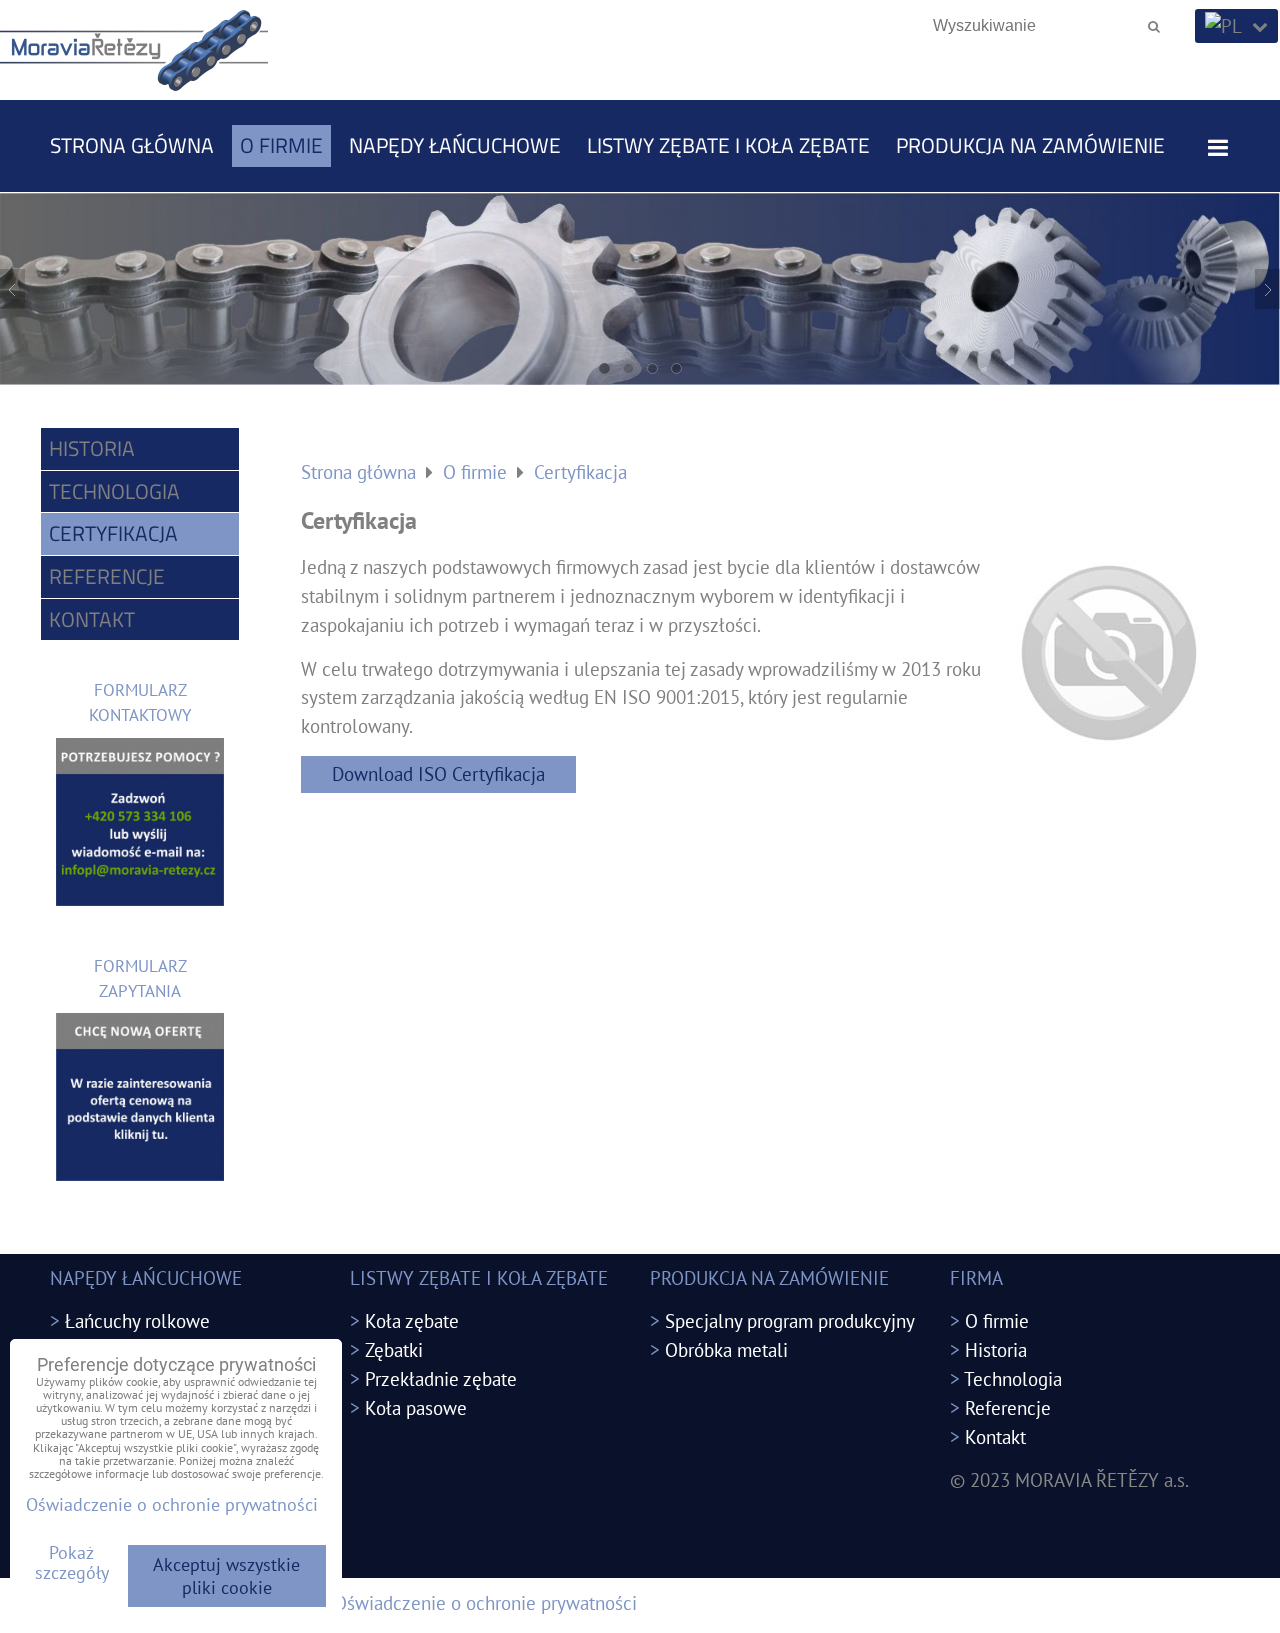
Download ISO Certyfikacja (438, 773)
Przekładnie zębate (441, 1378)
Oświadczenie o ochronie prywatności (485, 1602)
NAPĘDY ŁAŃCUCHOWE (455, 145)
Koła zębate (412, 1320)
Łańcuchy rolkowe (137, 1320)
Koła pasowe (416, 1407)
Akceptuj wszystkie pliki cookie (226, 1576)
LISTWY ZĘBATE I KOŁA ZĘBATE (728, 145)
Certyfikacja (113, 533)
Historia (92, 448)
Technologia (114, 491)
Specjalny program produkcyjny (790, 1320)
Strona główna (132, 145)
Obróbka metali (726, 1349)
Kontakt (92, 619)
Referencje (107, 576)
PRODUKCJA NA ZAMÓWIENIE (1030, 145)
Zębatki (394, 1349)
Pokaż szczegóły (72, 1563)
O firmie (281, 145)
